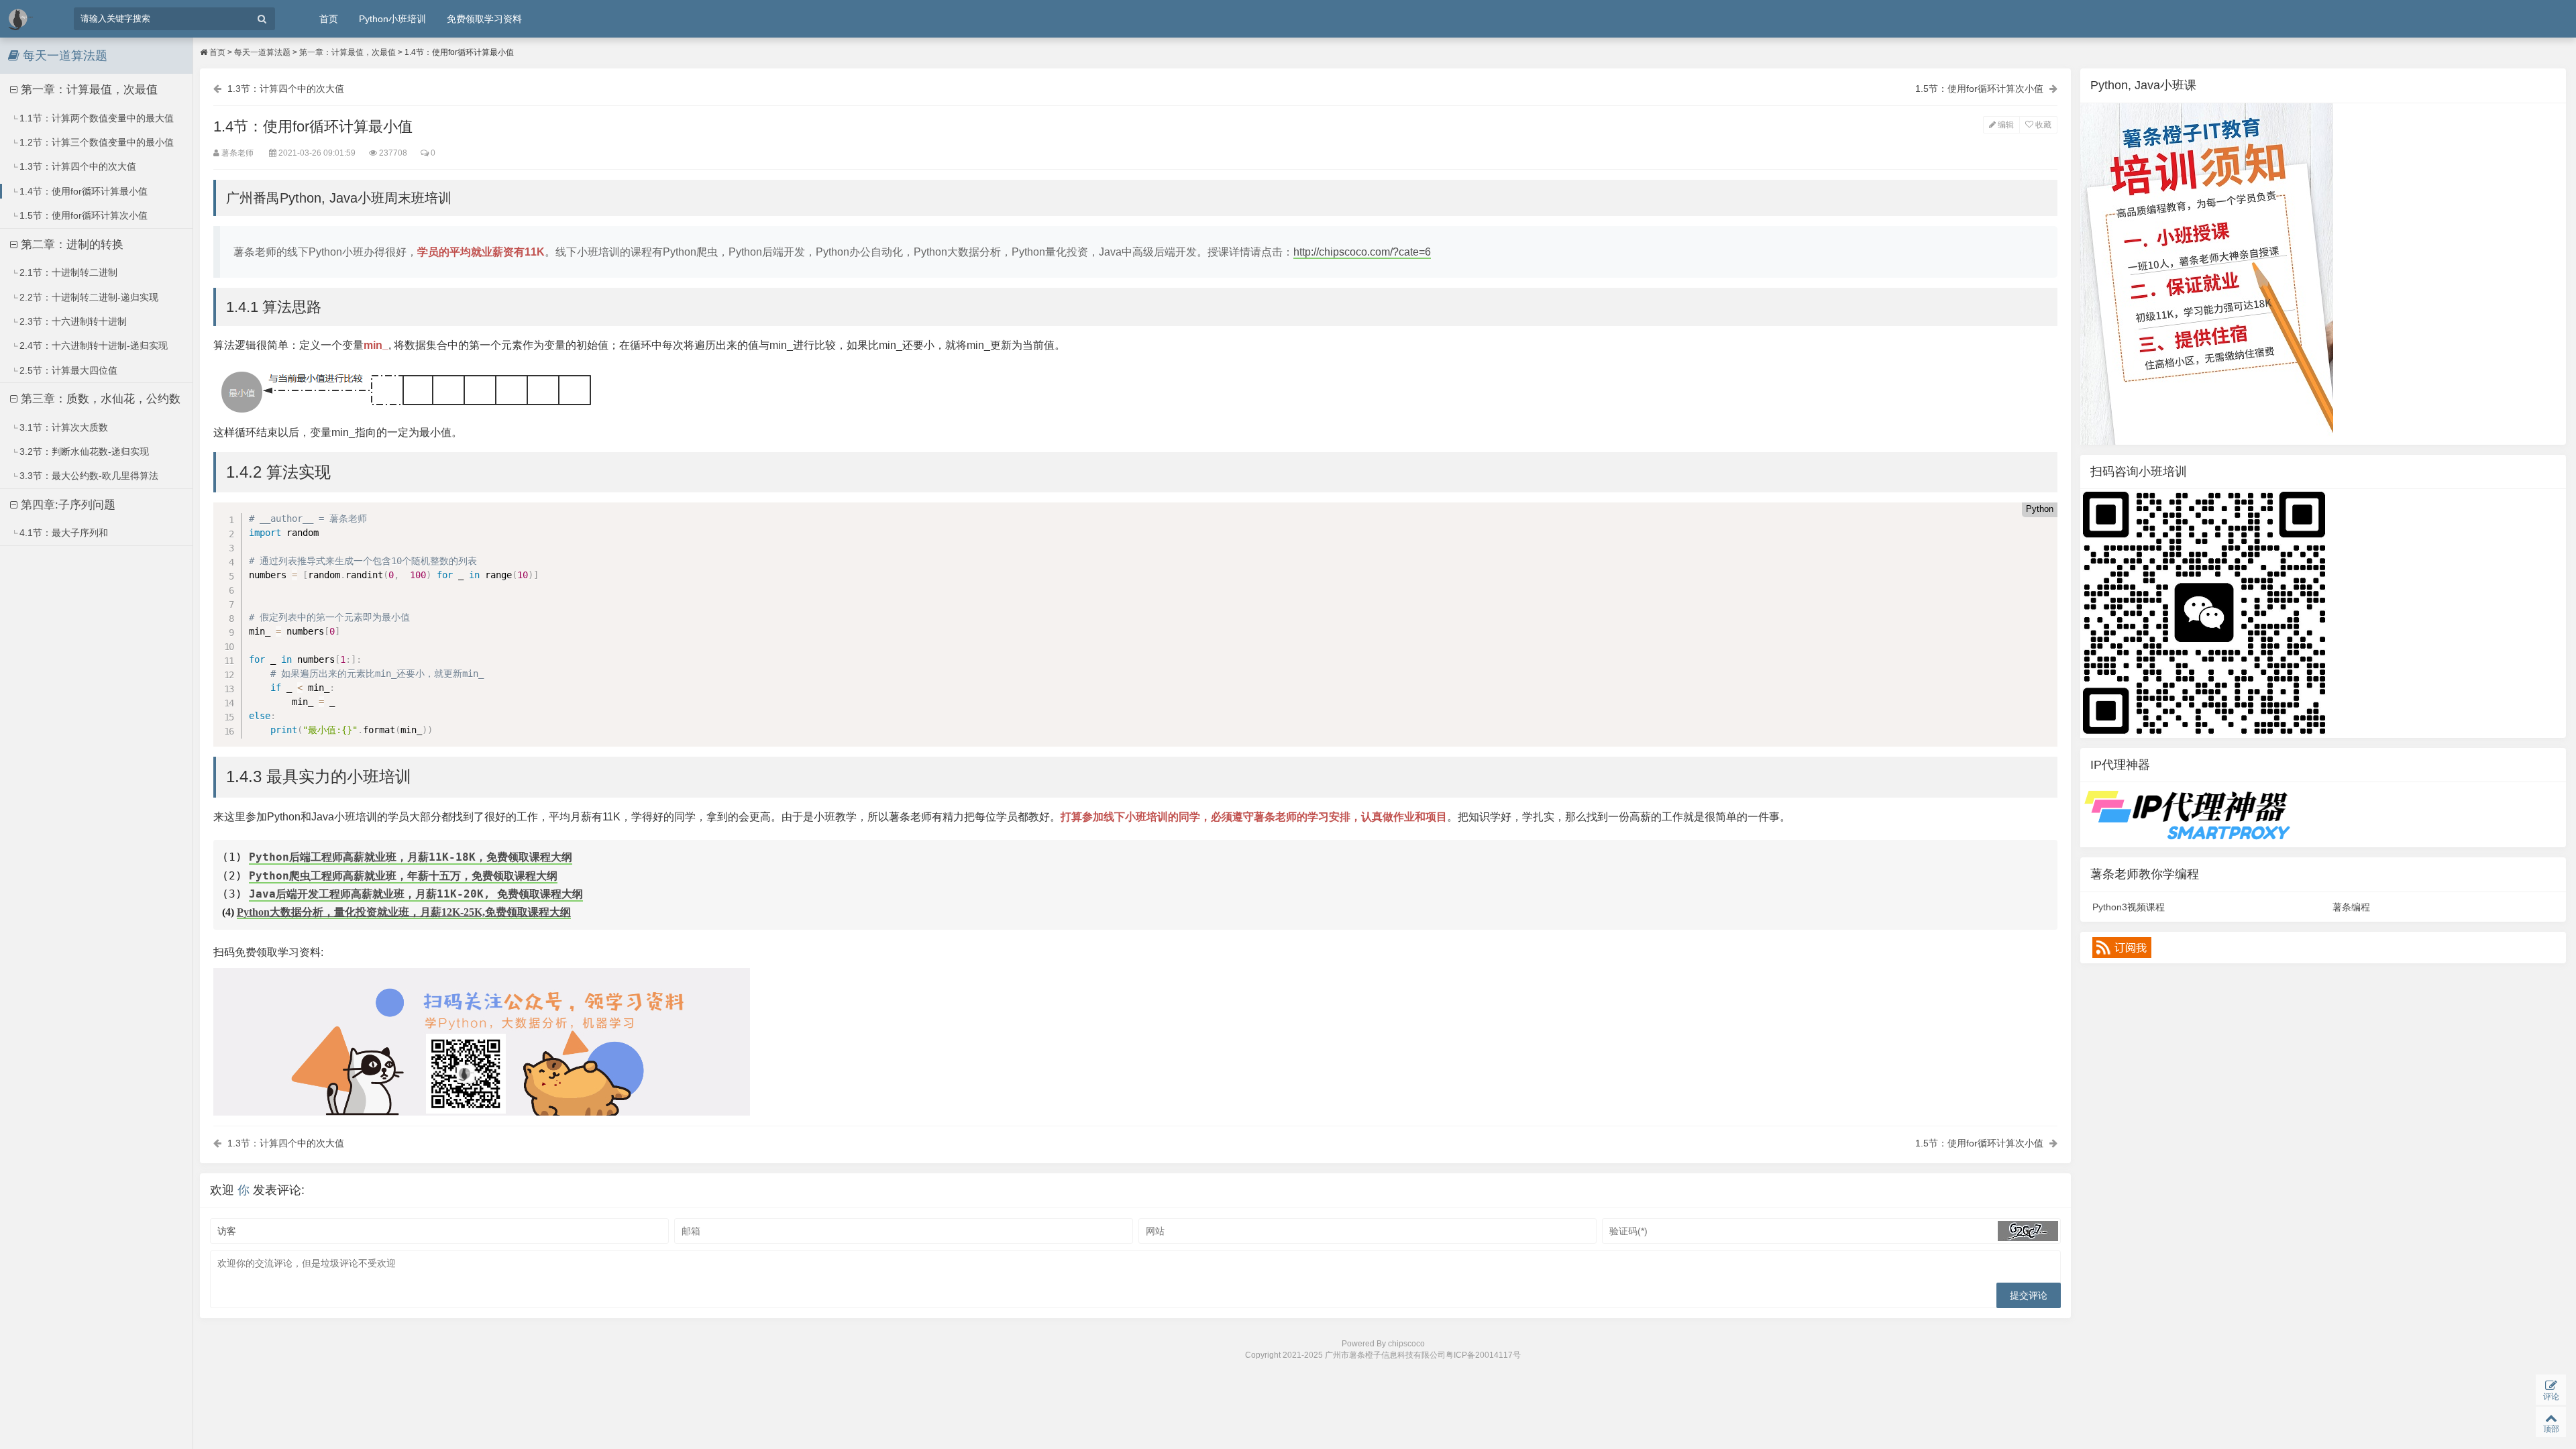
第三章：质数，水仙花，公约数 (99, 399)
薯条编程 (2351, 907)
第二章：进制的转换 (70, 245)
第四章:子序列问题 (66, 505)
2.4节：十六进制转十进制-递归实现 (92, 345)
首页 (329, 19)
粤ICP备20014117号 (1483, 1355)
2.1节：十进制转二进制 (67, 272)
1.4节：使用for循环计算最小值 (82, 191)
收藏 (2042, 125)
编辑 (2005, 125)
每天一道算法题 (262, 52)
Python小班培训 (392, 19)
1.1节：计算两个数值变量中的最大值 (95, 118)
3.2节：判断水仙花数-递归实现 (83, 451)
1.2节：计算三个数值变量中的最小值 (95, 142)
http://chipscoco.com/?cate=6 (1362, 252)
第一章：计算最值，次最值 (88, 90)
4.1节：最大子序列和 (62, 533)
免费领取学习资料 (484, 19)
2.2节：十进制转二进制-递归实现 (88, 297)
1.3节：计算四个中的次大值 (76, 166)
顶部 (2551, 1429)
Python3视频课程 (2129, 907)
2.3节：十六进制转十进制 (72, 321)
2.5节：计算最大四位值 (67, 370)
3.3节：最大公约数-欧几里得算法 (88, 476)
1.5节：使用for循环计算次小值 (82, 215)
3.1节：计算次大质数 (62, 427)
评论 (2551, 1397)
